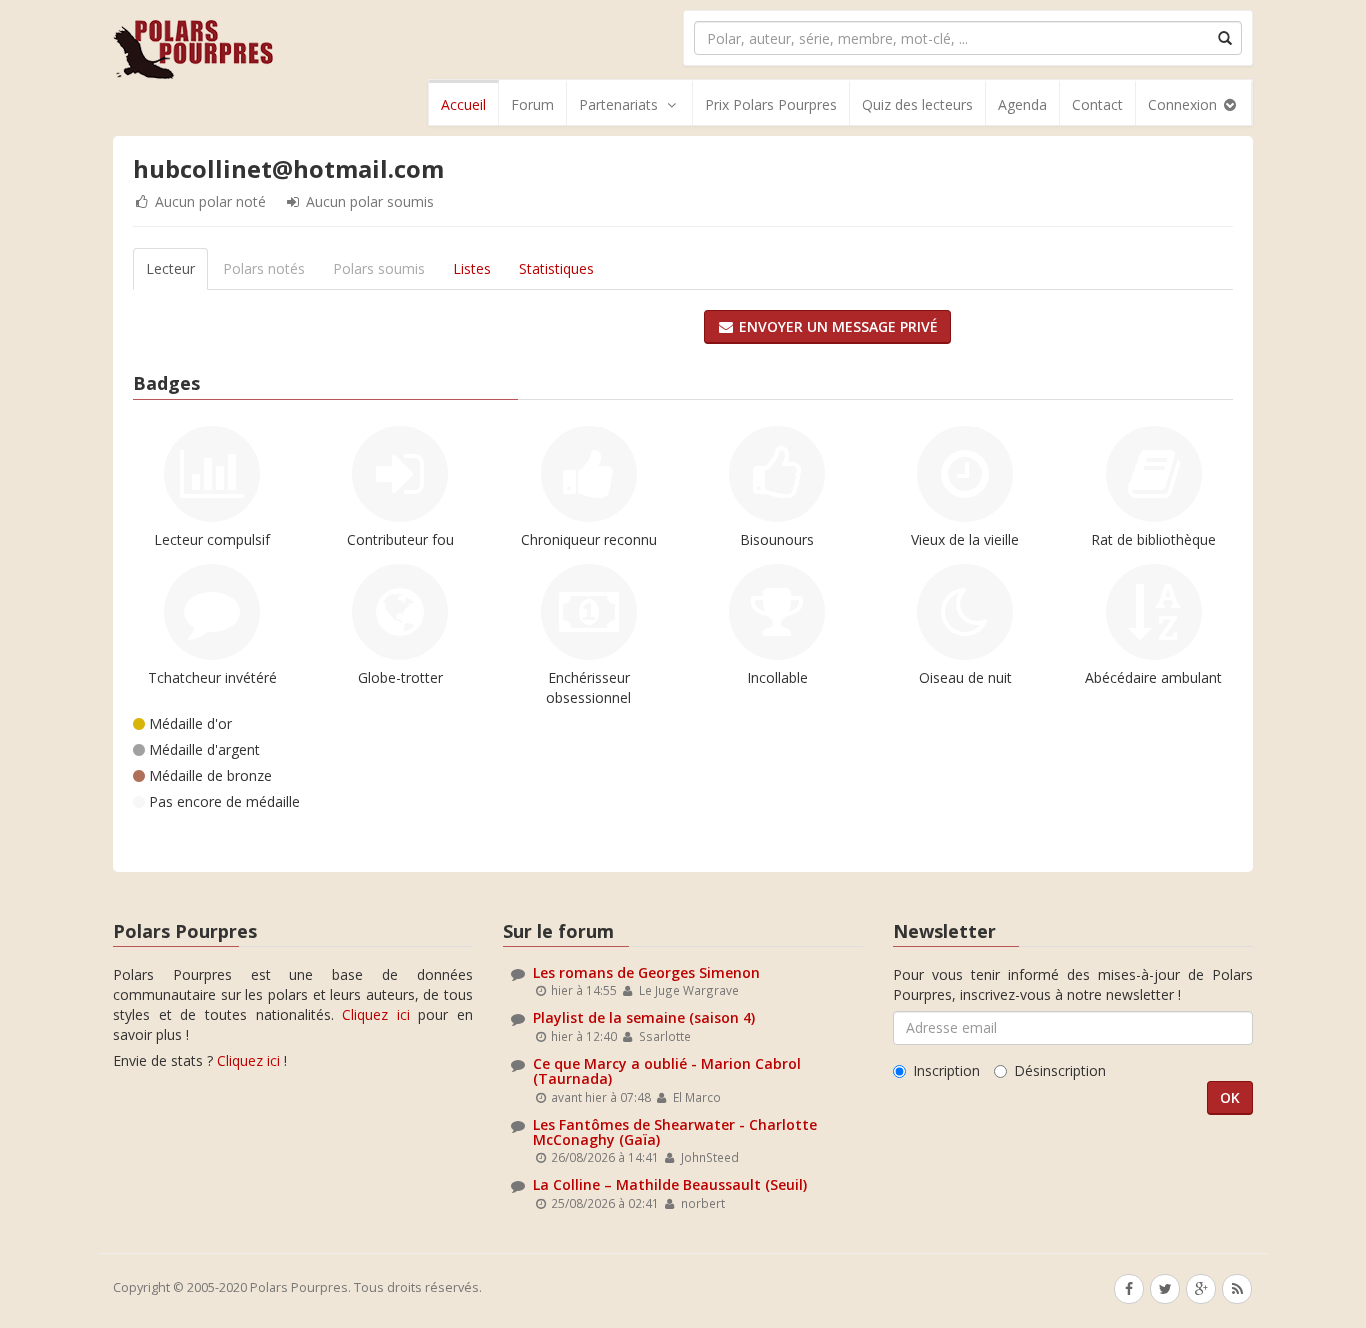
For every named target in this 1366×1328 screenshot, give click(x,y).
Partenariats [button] (618, 104)
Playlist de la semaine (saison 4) (644, 1017)
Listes (472, 268)
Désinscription (1060, 1070)
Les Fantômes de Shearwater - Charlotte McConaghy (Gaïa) (675, 1132)
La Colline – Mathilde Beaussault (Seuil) (670, 1184)
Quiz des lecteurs (917, 104)
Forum (532, 104)
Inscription (946, 1070)
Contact (1097, 104)
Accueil (463, 104)
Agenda (1022, 104)
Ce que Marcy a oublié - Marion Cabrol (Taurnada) (667, 1071)
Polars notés (264, 268)
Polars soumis (379, 268)
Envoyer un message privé (836, 326)
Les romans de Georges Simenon (646, 972)
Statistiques (556, 268)
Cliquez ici (376, 1014)
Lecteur (170, 268)
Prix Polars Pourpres (771, 104)
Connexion (1184, 104)
